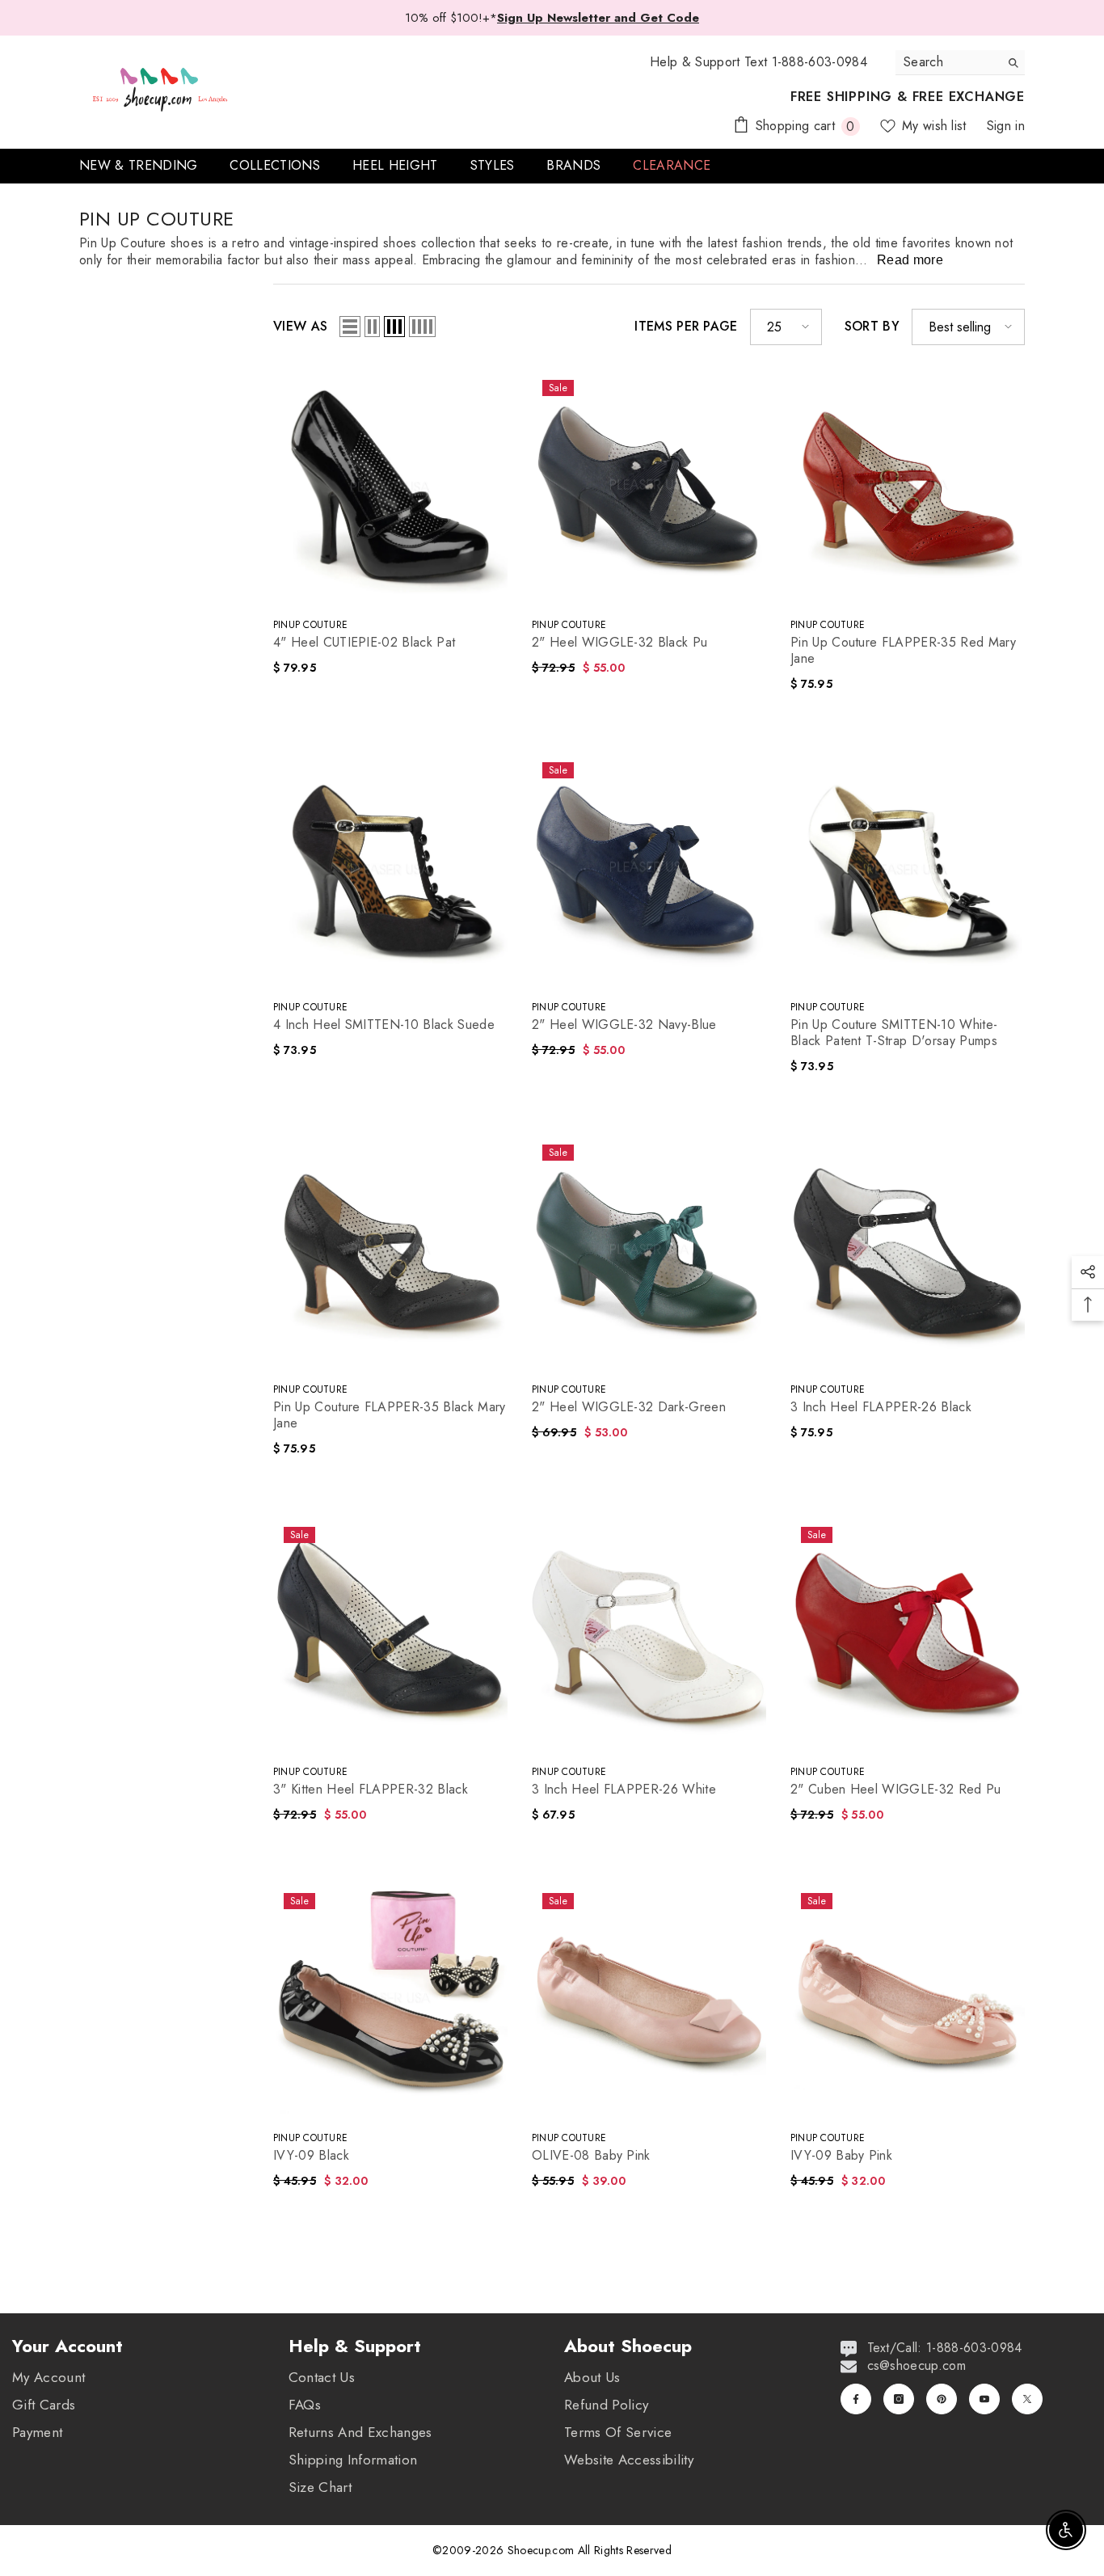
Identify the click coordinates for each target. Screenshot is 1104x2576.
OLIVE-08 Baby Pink (591, 2156)
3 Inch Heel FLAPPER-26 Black (881, 1407)
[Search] (960, 63)
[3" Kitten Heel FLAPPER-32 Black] (390, 1634)
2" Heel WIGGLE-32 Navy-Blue (624, 1025)
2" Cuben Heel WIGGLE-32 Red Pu (896, 1790)
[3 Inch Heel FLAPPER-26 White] (649, 1634)
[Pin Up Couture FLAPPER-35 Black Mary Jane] (390, 1251)
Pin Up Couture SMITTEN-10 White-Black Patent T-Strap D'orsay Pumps (894, 1033)
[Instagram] (899, 2399)
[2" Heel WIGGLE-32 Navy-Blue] (649, 869)
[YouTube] (984, 2399)
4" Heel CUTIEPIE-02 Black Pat (364, 643)
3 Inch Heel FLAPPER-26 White (624, 1790)
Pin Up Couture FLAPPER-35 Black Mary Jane (390, 1415)
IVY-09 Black (311, 2156)
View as (300, 327)
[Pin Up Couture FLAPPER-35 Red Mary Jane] (908, 487)
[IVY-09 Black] (390, 2000)
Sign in (1006, 126)
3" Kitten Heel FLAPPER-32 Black (371, 1790)
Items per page (686, 327)
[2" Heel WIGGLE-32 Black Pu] (649, 487)
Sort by (872, 327)
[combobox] (948, 62)
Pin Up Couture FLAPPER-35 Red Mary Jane (903, 651)
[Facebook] (856, 2399)
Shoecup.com (543, 2550)
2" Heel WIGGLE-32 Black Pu (619, 643)
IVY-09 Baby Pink (841, 2156)
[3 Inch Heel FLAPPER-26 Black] (908, 1251)
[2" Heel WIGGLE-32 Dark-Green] (649, 1251)
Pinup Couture (310, 625)
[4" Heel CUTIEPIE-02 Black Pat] (390, 487)
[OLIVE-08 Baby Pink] (649, 2000)
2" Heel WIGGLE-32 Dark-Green (629, 1407)
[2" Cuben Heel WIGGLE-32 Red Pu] (908, 1634)
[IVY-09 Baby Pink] (908, 2000)
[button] (350, 327)
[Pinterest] (942, 2399)
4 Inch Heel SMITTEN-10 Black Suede (384, 1025)
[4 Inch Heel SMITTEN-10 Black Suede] (390, 869)
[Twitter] (1027, 2399)
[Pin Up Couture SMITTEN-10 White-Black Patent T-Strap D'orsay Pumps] (908, 869)
